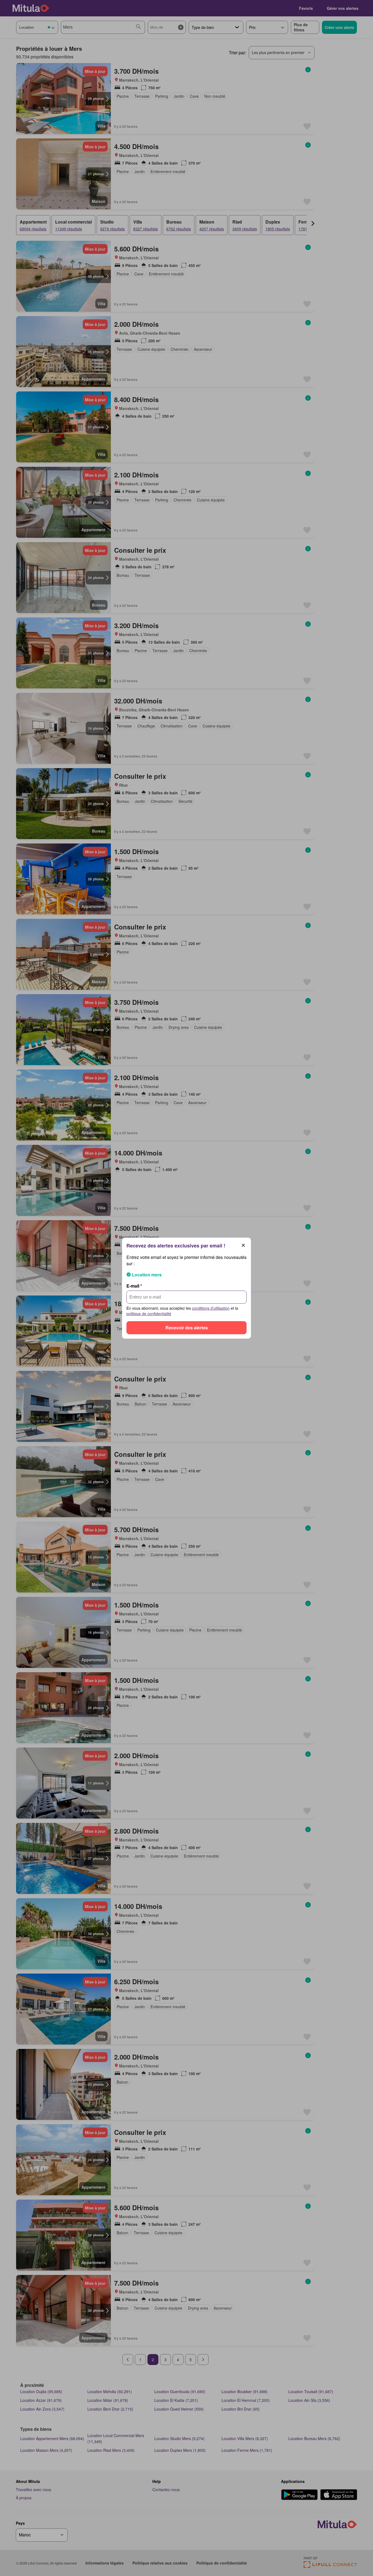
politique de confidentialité (149, 1314)
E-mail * (134, 1286)
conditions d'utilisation (211, 1308)
